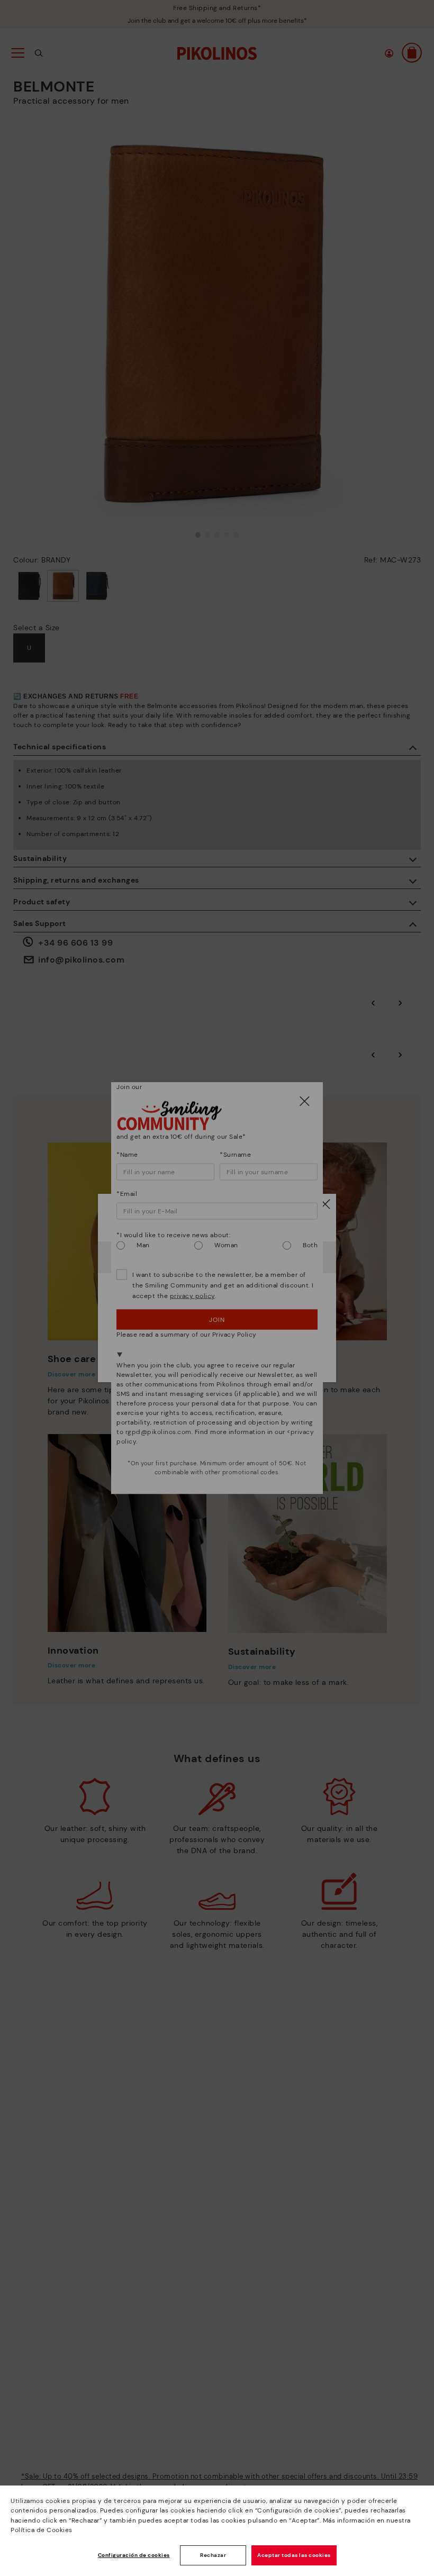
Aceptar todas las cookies (294, 2555)
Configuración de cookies (134, 2555)
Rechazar (213, 2555)
